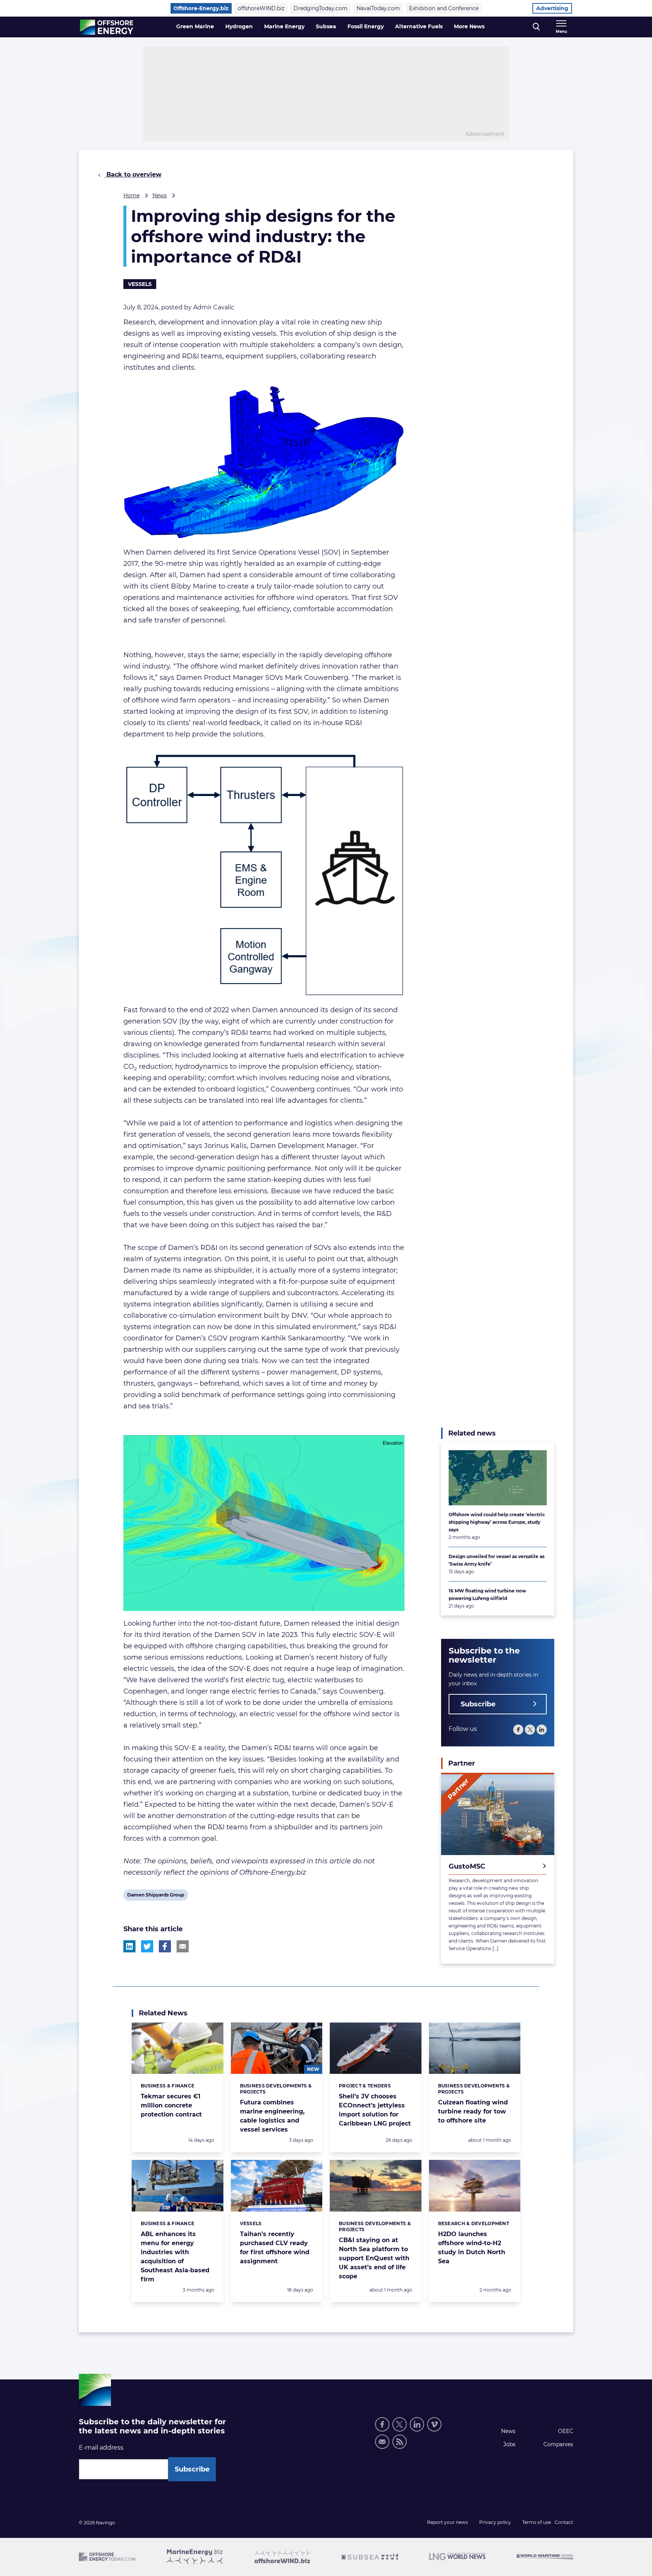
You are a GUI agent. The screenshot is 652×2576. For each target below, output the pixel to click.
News (160, 195)
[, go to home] (107, 27)
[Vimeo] (434, 2424)
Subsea (326, 26)
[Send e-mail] (382, 2442)
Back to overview (133, 174)
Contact (564, 2522)
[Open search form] (536, 27)
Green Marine (195, 26)
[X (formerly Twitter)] (530, 1730)
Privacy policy (495, 2522)
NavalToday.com (378, 8)
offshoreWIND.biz (261, 8)
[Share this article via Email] (183, 1946)
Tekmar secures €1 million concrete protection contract (171, 2105)
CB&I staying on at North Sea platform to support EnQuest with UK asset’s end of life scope (374, 2258)
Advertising (552, 8)
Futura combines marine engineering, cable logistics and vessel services (272, 2116)
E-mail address (101, 2448)
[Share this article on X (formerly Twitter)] (147, 1946)
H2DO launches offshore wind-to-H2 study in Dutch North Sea (472, 2248)
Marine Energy (284, 26)
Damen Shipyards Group (155, 1896)
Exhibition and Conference (444, 8)
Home (131, 195)
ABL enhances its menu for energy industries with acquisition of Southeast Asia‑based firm (175, 2257)
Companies (558, 2444)
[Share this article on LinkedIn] (129, 1946)
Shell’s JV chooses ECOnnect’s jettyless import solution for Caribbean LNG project (375, 2110)
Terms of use (537, 2522)
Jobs (509, 2444)
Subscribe (478, 1704)
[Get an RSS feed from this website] (400, 2442)
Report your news (447, 2522)
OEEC (566, 2431)
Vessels (140, 284)
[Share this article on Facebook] (165, 1946)
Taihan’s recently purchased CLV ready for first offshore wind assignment (275, 2248)
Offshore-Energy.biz (201, 8)
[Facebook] (518, 1730)
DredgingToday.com (321, 8)
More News (469, 26)
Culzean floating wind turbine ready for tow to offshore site (473, 2111)
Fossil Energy (366, 26)
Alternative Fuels (419, 26)
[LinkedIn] (542, 1730)
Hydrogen (239, 26)
